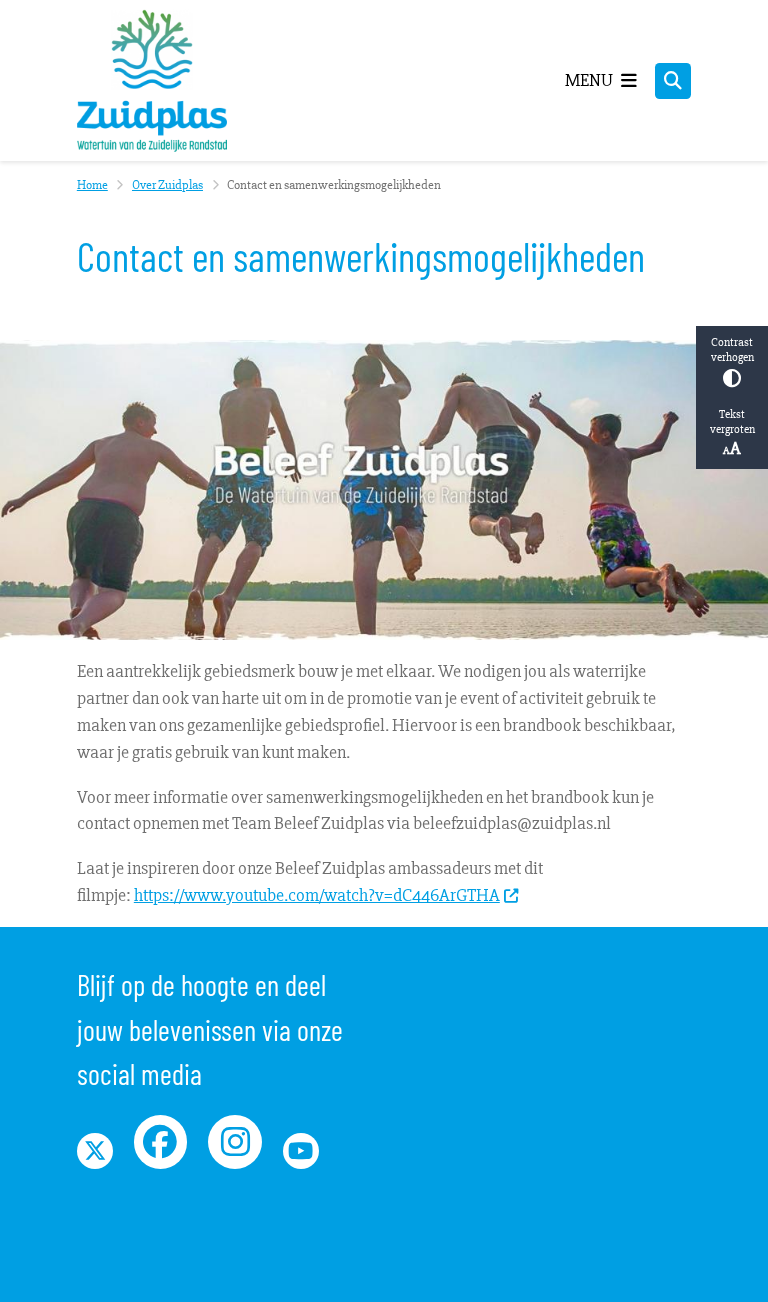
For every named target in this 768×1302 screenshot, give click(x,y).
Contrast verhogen (732, 350)
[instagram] (235, 1142)
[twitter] (95, 1151)
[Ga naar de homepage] (152, 80)
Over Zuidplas (167, 185)
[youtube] (301, 1151)
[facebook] (161, 1142)
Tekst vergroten (732, 422)
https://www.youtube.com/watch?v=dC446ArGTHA (317, 895)
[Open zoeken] (673, 81)
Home (92, 185)
